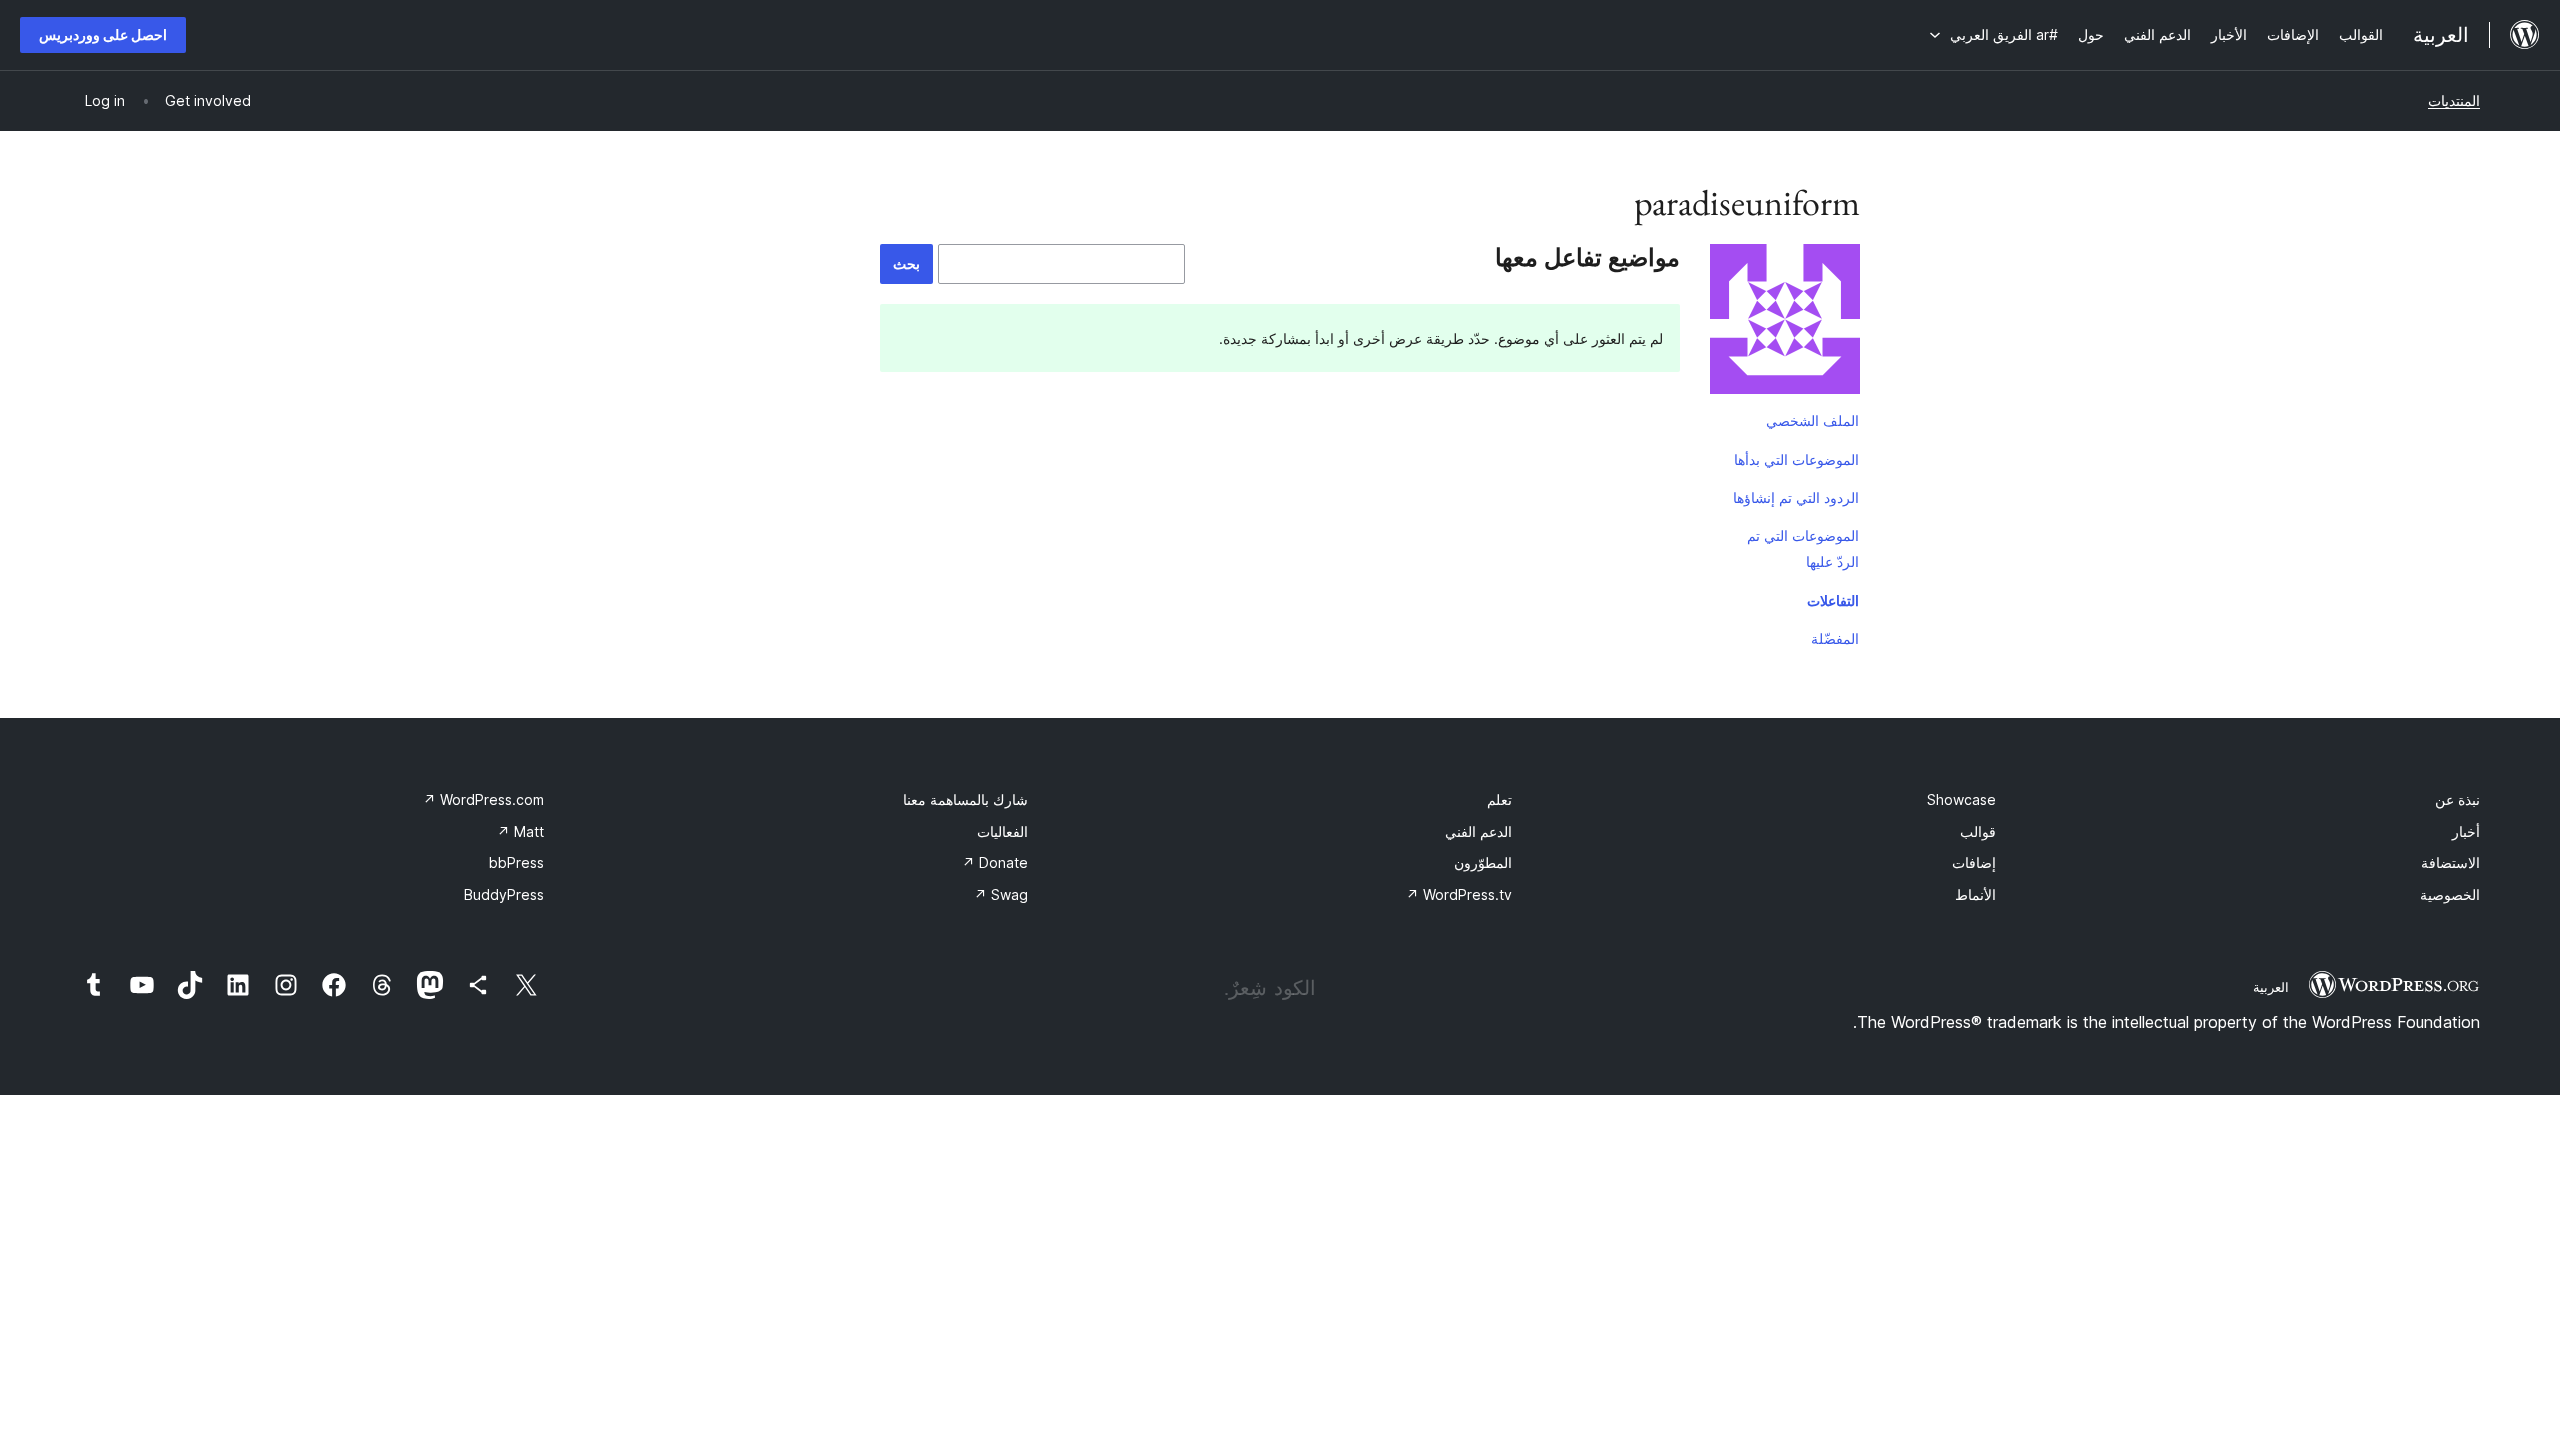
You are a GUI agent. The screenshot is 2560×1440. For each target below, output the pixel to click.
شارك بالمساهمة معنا (965, 799)
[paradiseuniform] (1785, 323)
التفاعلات (1833, 600)
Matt (520, 831)
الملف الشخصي (1812, 420)
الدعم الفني (1478, 831)
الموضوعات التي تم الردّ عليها (1803, 548)
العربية (2271, 987)
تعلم (1499, 799)
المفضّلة (1835, 638)
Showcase (1961, 799)
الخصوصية (2450, 894)
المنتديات (2454, 100)
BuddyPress (504, 894)
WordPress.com (483, 799)
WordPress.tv (1459, 894)
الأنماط (1975, 894)
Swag (1001, 894)
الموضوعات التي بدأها (1796, 459)
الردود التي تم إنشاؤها (1796, 497)
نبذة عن (2457, 799)
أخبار (2466, 831)
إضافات (1974, 862)
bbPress (516, 862)
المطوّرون (1483, 862)
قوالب (1978, 831)
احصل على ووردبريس (103, 34)
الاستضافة (2450, 862)
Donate (995, 862)
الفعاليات (1002, 831)
